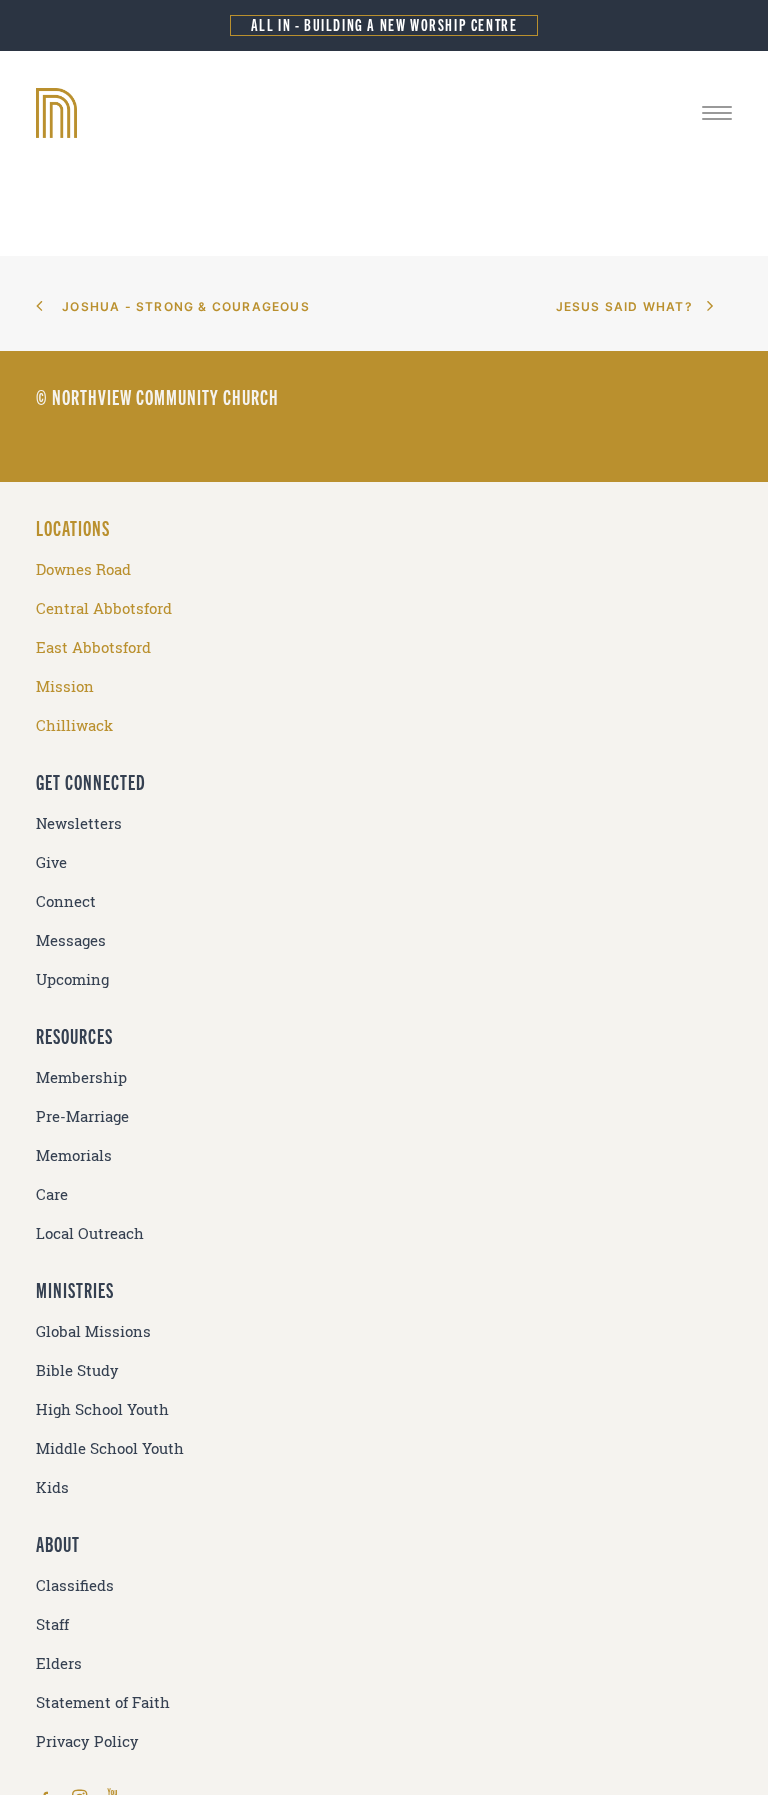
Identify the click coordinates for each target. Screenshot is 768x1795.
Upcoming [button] (72, 979)
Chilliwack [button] (74, 725)
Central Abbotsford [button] (104, 608)
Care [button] (52, 1194)
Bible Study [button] (77, 1370)
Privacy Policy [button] (87, 1741)
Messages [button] (71, 940)
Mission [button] (65, 686)
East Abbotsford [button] (93, 647)
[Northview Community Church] (384, 113)
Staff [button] (52, 1624)
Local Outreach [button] (90, 1233)
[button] (717, 113)
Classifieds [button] (75, 1585)
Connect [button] (66, 901)
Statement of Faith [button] (103, 1702)
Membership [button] (81, 1077)
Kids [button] (52, 1487)
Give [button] (51, 862)
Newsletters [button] (79, 823)
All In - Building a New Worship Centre (384, 24)
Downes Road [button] (83, 569)
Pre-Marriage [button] (82, 1116)
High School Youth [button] (102, 1409)
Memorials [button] (74, 1155)
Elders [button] (59, 1663)
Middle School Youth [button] (110, 1448)
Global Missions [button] (93, 1331)
